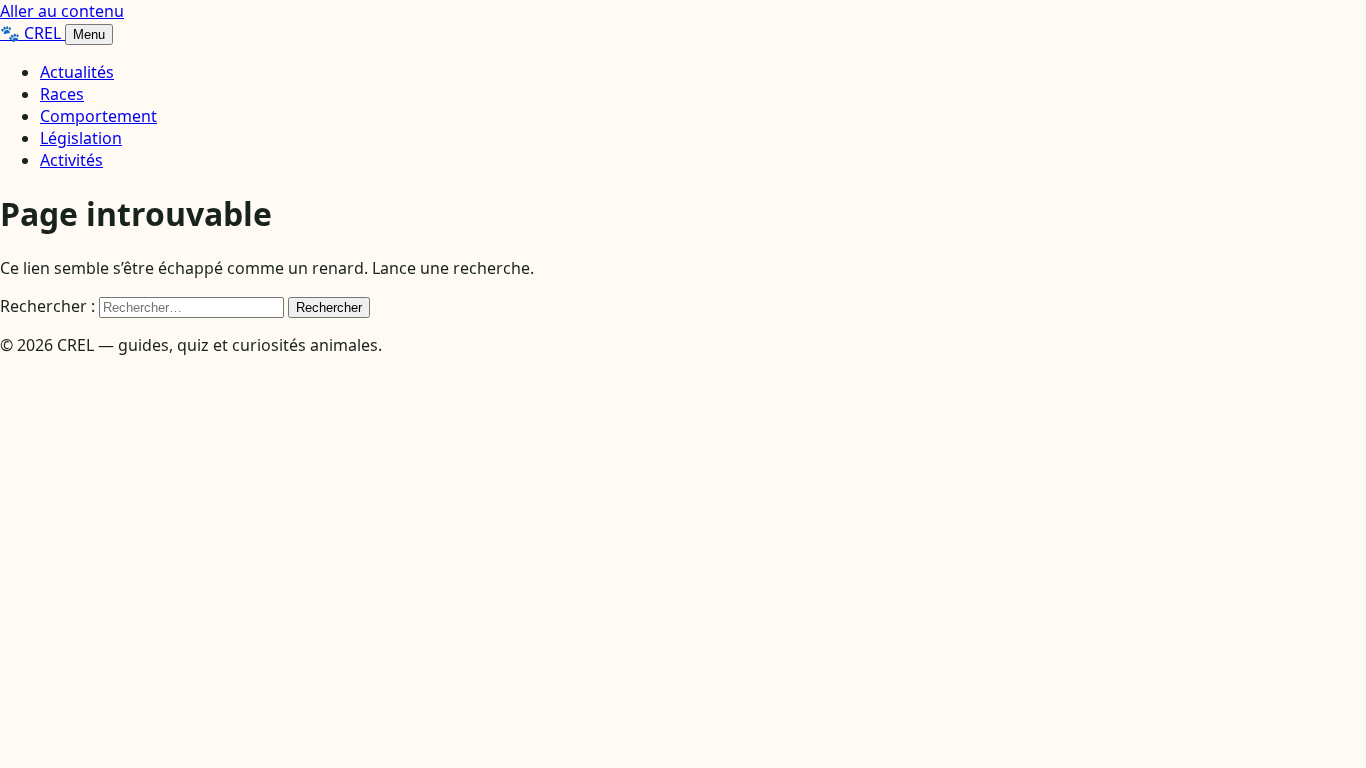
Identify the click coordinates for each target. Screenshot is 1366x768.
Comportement (98, 116)
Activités (71, 160)
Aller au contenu (62, 11)
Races (62, 94)
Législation (81, 138)
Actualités (77, 72)
